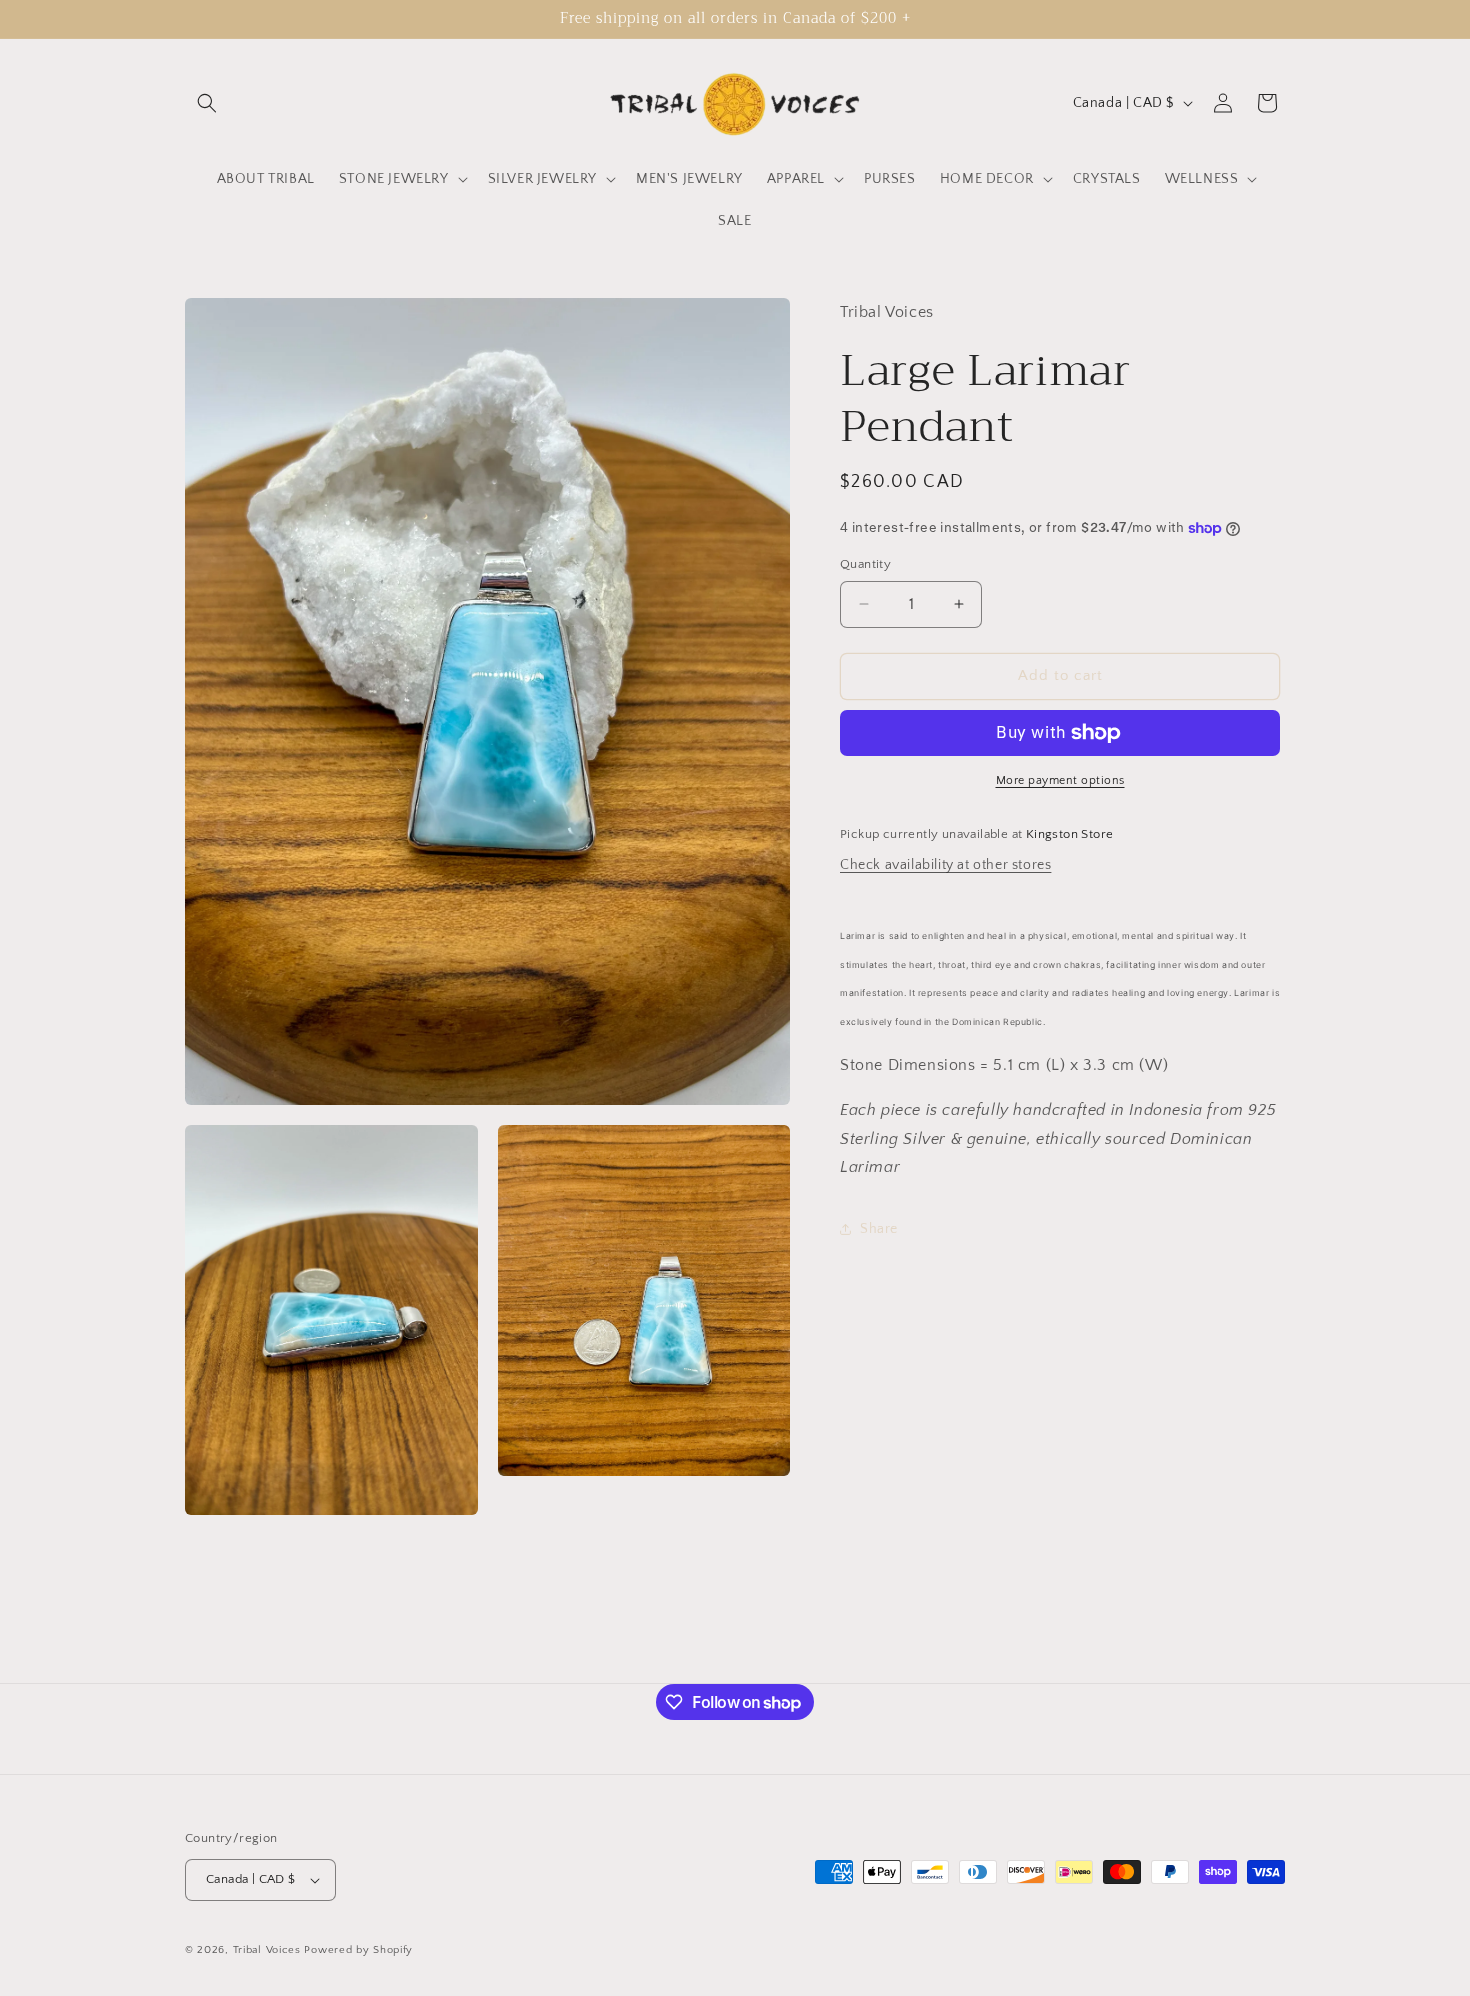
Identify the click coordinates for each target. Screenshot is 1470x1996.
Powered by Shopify (358, 1950)
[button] (207, 103)
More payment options (1060, 780)
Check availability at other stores (945, 865)
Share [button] (879, 1228)
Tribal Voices (267, 1950)
